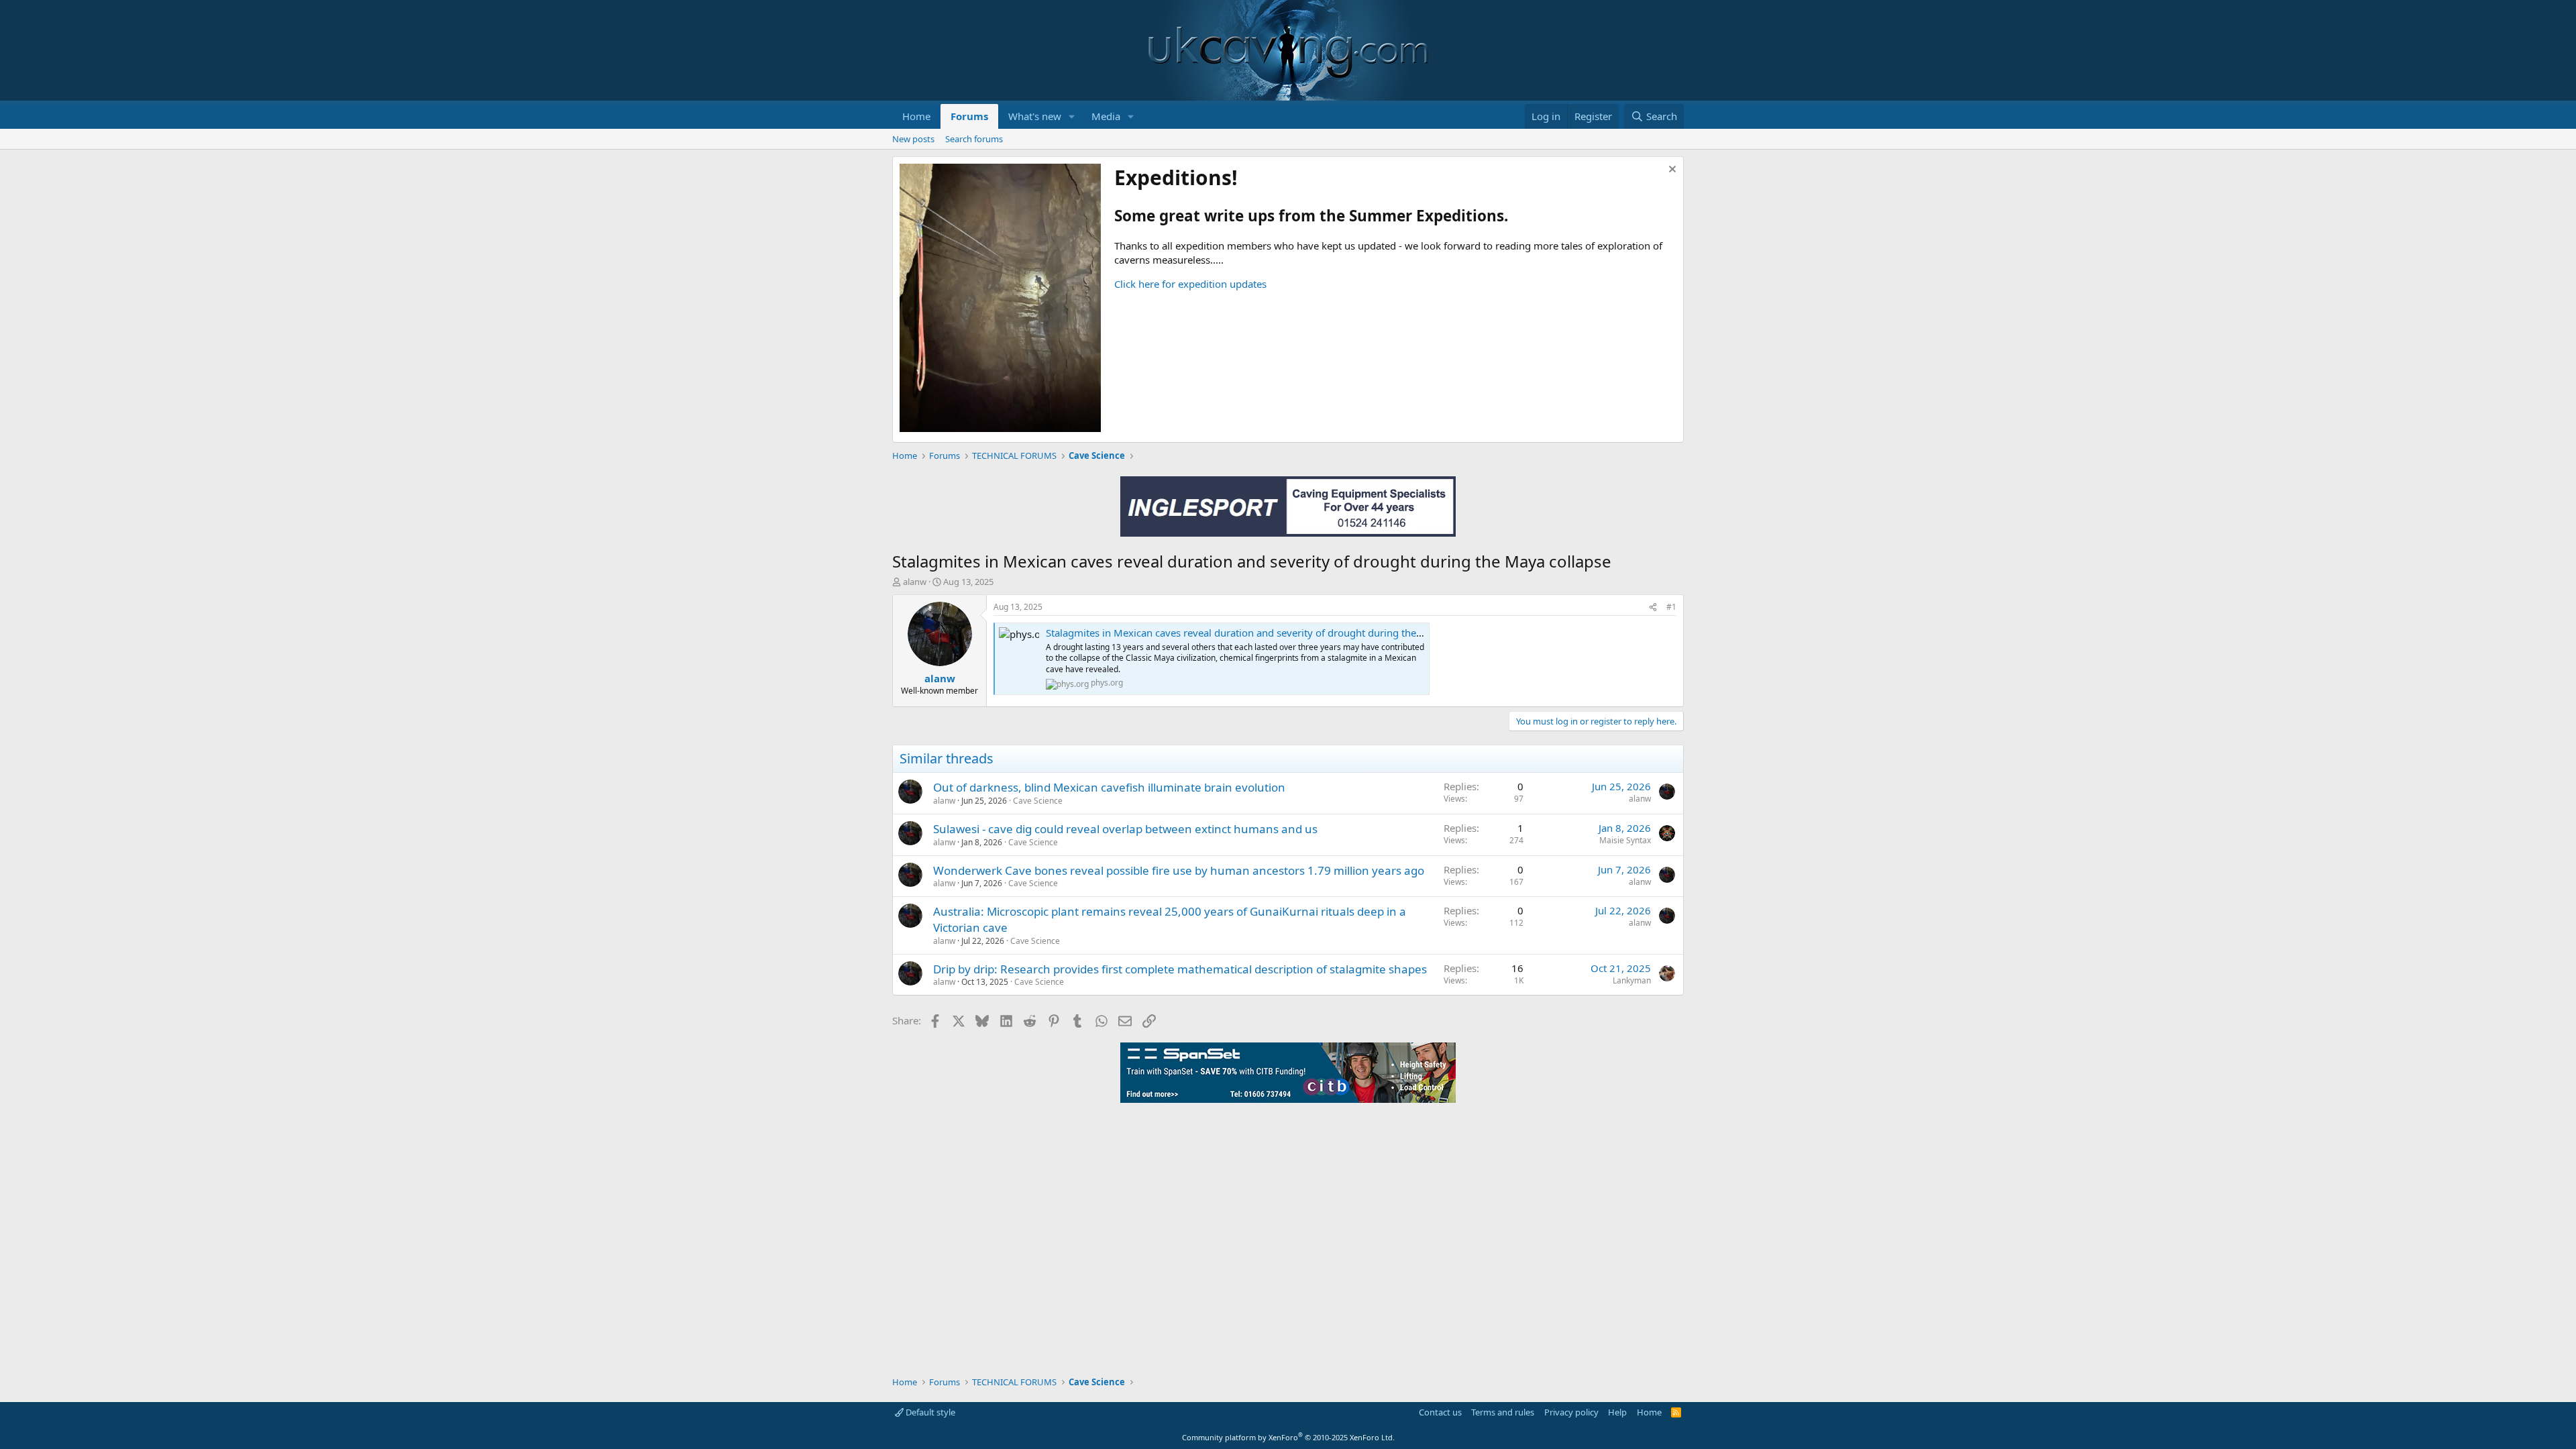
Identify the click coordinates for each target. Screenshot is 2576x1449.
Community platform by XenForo (1288, 1437)
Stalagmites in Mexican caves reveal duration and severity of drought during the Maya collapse (1265, 633)
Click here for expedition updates (1190, 284)
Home (916, 116)
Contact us (1440, 1412)
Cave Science (1038, 801)
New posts (913, 139)
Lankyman (1632, 980)
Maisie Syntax (1625, 840)
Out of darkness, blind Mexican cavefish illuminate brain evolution (1109, 787)
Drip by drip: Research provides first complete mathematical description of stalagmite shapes (1180, 969)
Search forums (974, 139)
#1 (1671, 607)
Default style (929, 1412)
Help (1617, 1412)
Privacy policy (1571, 1412)
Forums (969, 116)
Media (1106, 116)
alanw (915, 582)
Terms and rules (1503, 1412)
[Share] (1653, 607)
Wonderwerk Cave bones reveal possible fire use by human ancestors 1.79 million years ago (1179, 870)
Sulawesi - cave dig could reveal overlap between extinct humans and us (1125, 829)
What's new (1035, 116)
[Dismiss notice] (1671, 171)
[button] (1072, 116)
